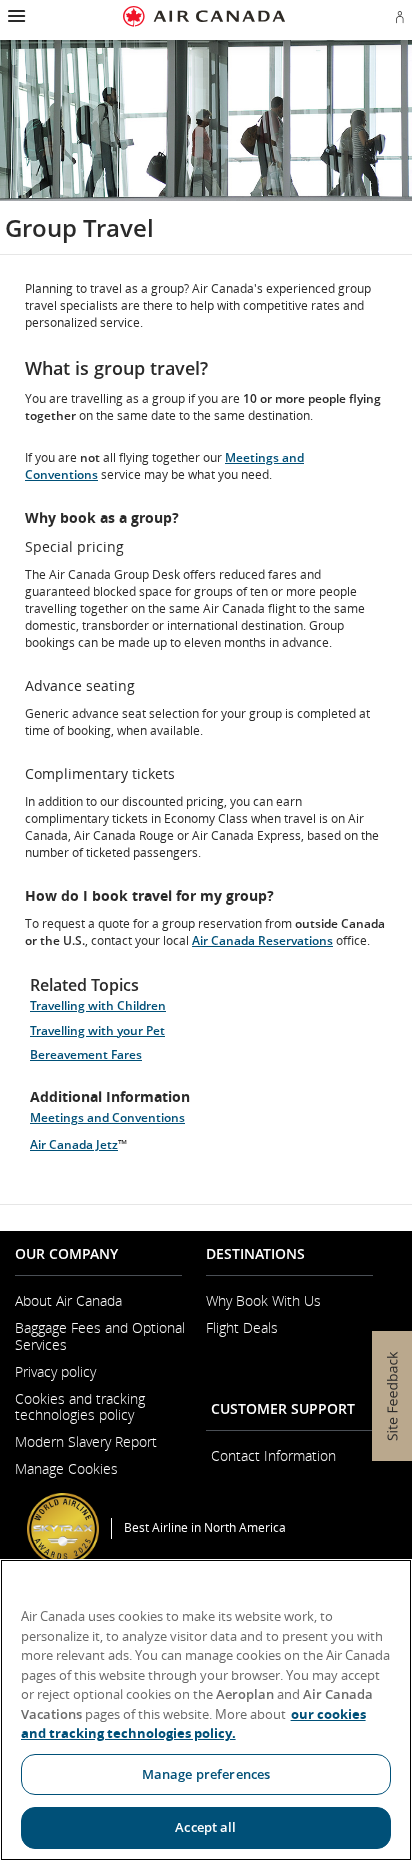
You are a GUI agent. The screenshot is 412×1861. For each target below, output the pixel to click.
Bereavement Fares (86, 1054)
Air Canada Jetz (74, 1144)
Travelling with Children (98, 1005)
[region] (206, 1710)
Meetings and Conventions (107, 1117)
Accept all (205, 1827)
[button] (14, 16)
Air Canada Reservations (262, 940)
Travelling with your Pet (97, 1030)
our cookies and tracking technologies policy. (193, 1724)
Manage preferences (206, 1774)
